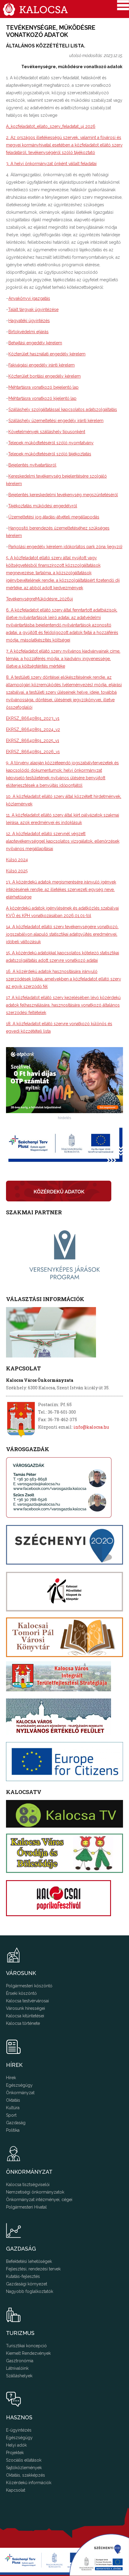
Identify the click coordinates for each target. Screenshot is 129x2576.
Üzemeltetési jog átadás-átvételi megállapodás (54, 517)
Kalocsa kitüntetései (25, 2016)
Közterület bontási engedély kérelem (45, 376)
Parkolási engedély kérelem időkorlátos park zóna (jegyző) (65, 547)
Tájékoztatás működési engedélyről (43, 506)
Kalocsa (35, 9)
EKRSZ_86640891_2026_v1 (33, 752)
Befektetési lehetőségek (29, 2261)
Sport (11, 2115)
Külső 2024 (17, 860)
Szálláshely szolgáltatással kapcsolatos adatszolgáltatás (63, 409)
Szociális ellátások (24, 2460)
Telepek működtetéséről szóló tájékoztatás (50, 454)
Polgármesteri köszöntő (29, 1986)
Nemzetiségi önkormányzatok (35, 2192)
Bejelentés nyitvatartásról (32, 465)
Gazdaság (16, 2123)
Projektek (15, 2453)
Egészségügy (19, 2085)
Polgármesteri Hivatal (26, 2207)
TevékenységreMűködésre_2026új (39, 599)
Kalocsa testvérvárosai (27, 2001)
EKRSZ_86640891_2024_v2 (33, 729)
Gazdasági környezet (27, 2284)
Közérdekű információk (29, 2483)
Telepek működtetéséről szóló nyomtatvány (51, 443)
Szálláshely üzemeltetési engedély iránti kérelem (56, 421)
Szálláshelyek (19, 2376)
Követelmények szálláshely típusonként (47, 432)
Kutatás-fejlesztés (23, 2276)
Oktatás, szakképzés (25, 2475)
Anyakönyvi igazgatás (29, 298)
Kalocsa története (23, 2023)
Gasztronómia (20, 2361)
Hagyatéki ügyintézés (29, 321)
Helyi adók (16, 2445)
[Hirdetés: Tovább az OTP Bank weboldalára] (64, 1111)
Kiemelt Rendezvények (28, 2353)
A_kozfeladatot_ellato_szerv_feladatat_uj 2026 (51, 126)
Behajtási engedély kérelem (35, 343)
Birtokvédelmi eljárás (28, 332)
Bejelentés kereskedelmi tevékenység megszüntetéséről (63, 495)
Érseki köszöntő (21, 1993)
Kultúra (13, 2108)
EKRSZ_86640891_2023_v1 (33, 718)
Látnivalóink (17, 2368)
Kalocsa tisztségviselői (28, 2185)
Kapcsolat (16, 2490)
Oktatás (13, 2100)
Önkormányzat (20, 2093)
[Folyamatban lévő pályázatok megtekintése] (47, 2573)
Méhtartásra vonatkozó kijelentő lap (42, 398)
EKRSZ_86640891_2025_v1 (33, 741)
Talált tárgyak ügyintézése (33, 310)
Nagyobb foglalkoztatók (30, 2291)
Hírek (11, 2078)
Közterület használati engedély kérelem (47, 354)
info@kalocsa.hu (91, 1427)
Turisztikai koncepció (26, 2346)
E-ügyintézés (19, 2430)
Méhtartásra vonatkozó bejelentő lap (43, 387)
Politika (13, 2130)
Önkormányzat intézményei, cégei (39, 2200)
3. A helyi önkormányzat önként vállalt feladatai (51, 164)
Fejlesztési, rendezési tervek (33, 2269)
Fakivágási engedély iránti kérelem (42, 365)
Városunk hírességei (25, 2008)
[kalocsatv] (64, 1814)
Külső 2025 (17, 871)
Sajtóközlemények (24, 2468)
